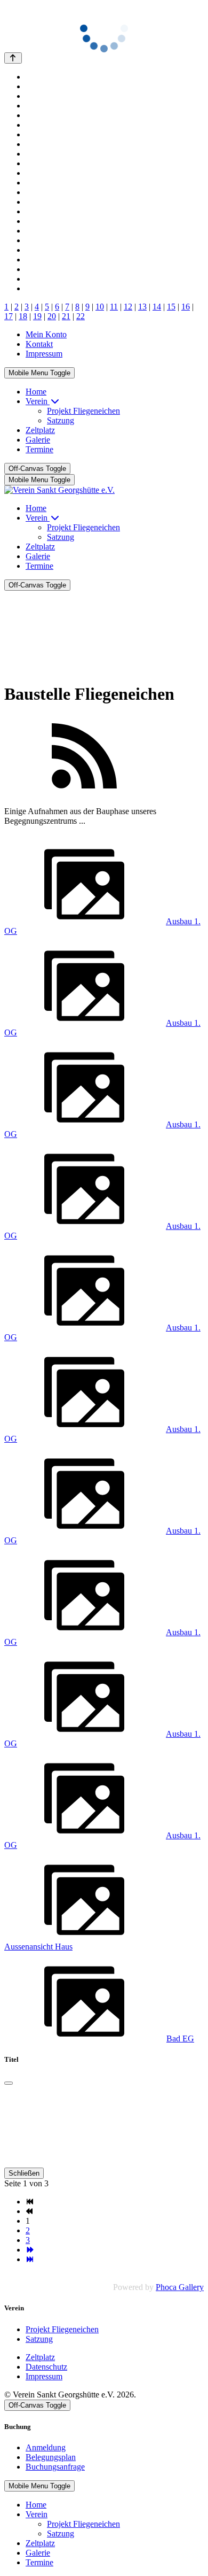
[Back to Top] (13, 58)
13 (142, 307)
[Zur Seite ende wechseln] (30, 2259)
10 (100, 307)
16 (186, 307)
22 (81, 316)
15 (171, 307)
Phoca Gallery (180, 2287)
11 (114, 307)
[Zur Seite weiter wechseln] (30, 2250)
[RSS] (84, 793)
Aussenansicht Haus (38, 1947)
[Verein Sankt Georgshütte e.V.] (59, 490)
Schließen (24, 2173)
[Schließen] (9, 2083)
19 (37, 316)
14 (157, 307)
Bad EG (180, 2039)
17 (9, 316)
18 (23, 316)
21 (66, 316)
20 (52, 316)
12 (128, 307)
